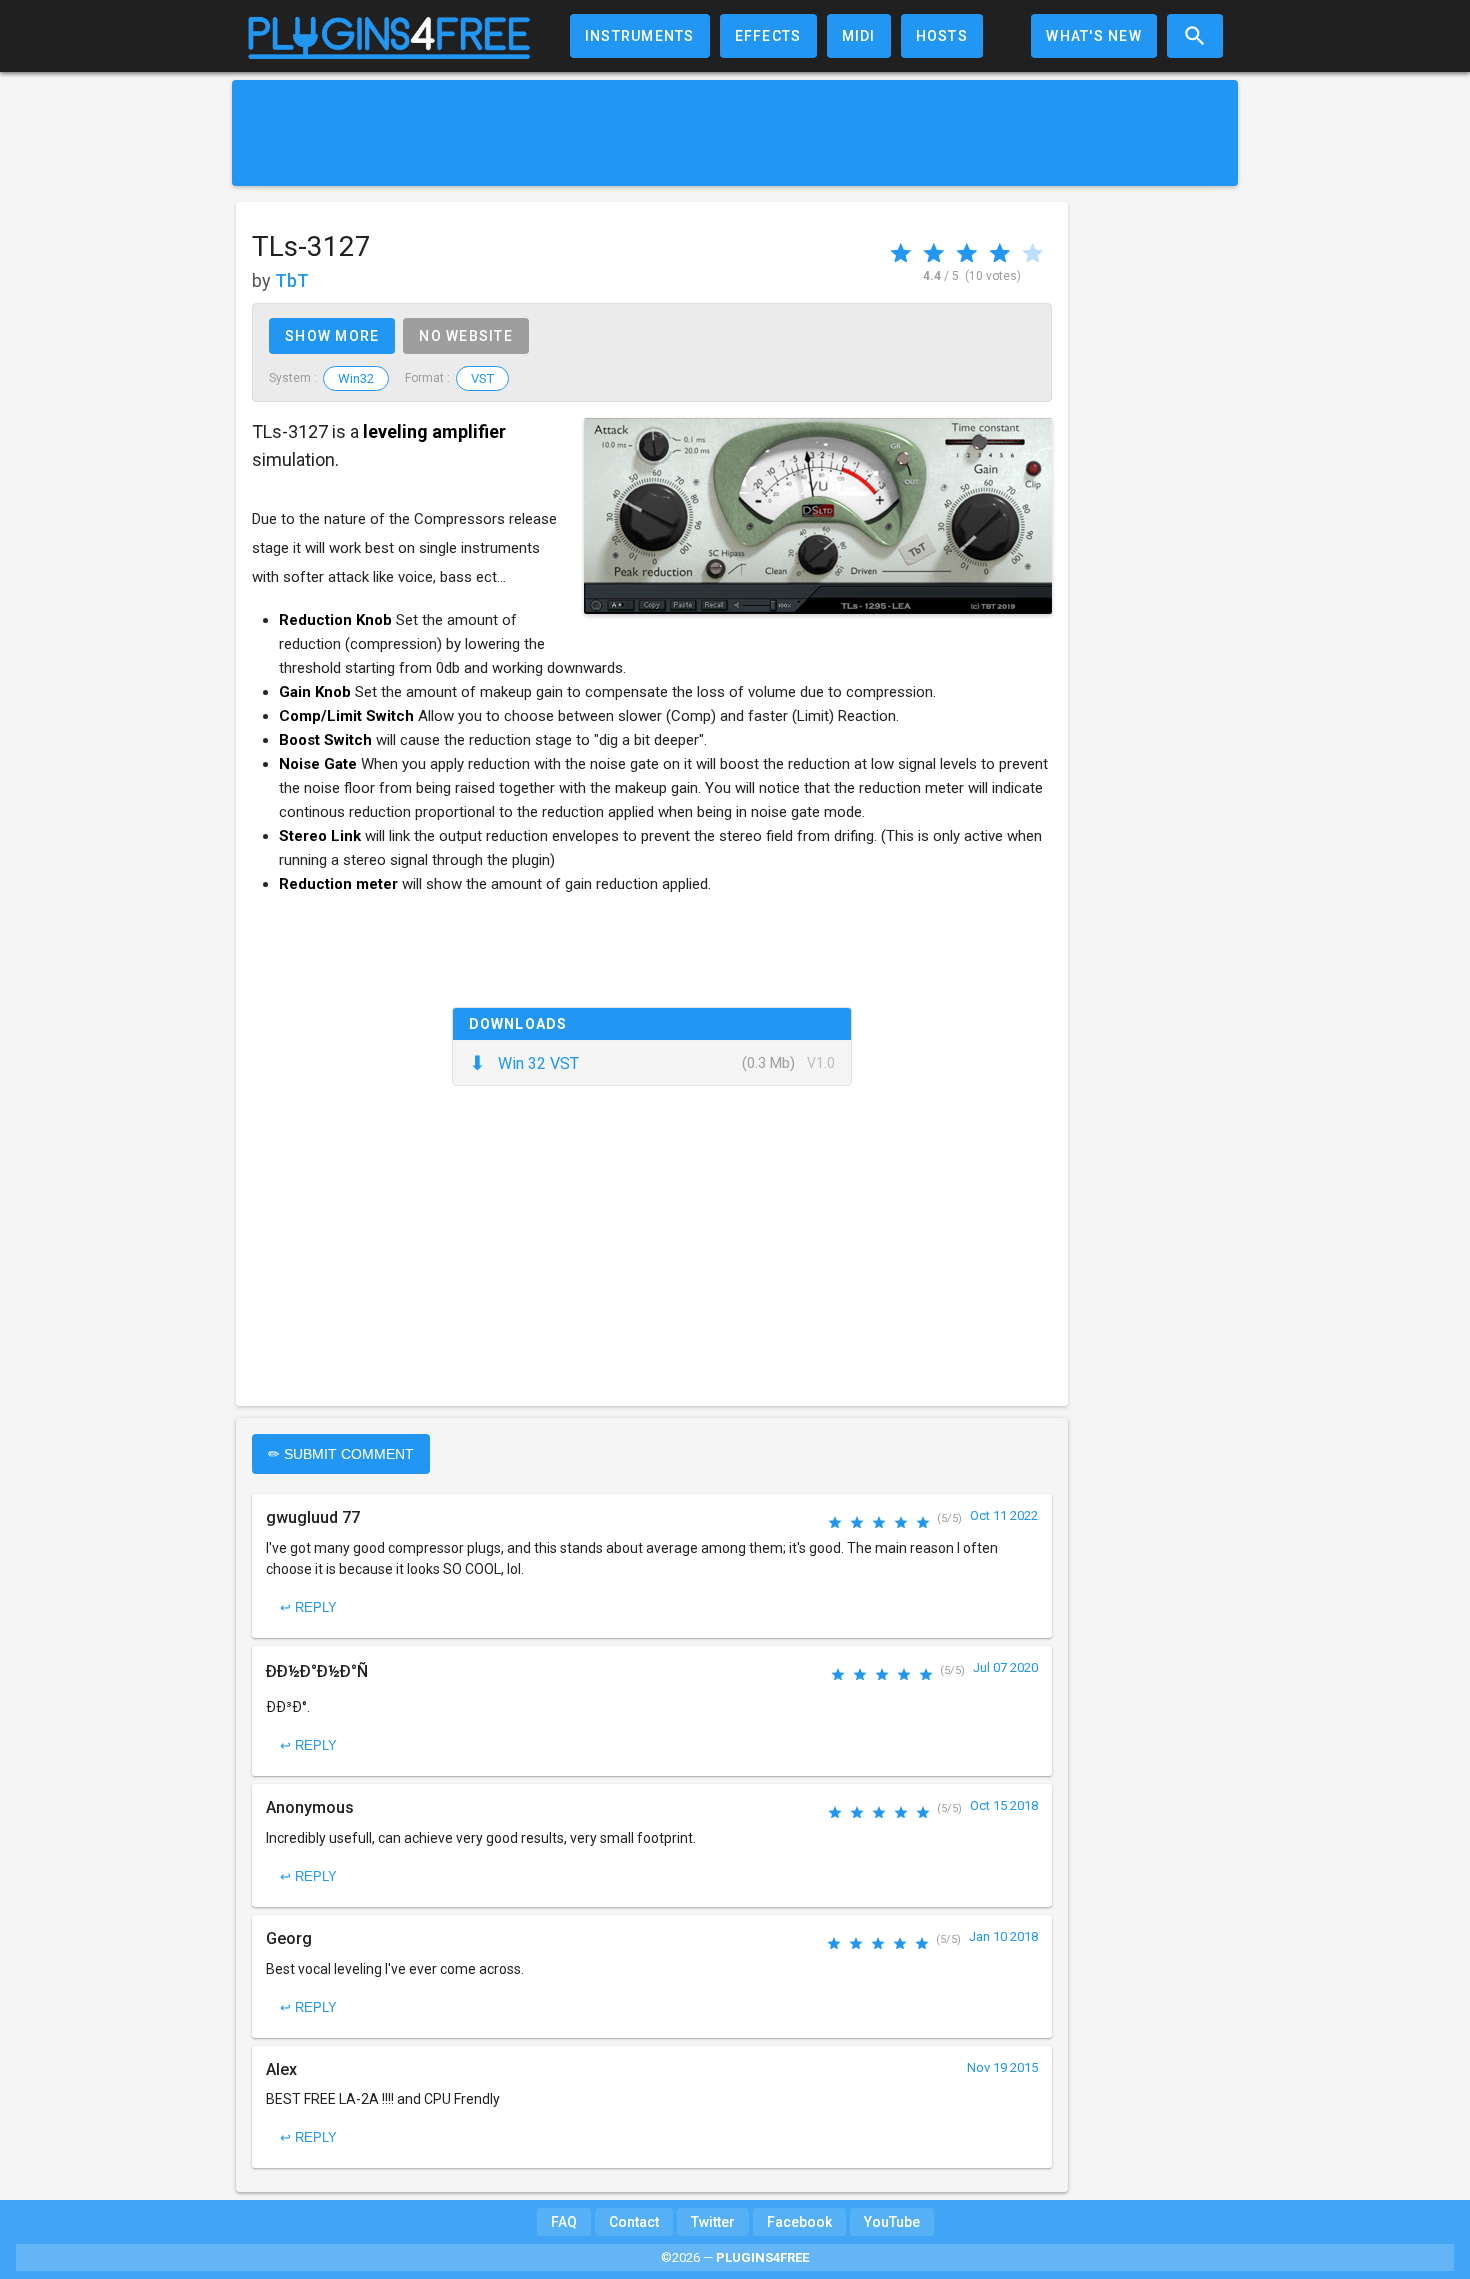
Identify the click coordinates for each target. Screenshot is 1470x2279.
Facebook (799, 2222)
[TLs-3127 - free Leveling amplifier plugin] (818, 516)
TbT (292, 280)
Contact (634, 2222)
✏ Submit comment (341, 1454)
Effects (768, 36)
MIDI (859, 36)
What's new (1094, 36)
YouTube (892, 2222)
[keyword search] (1195, 36)
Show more (332, 336)
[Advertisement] (735, 133)
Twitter (713, 2222)
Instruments (640, 36)
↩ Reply (308, 1607)
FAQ (564, 2222)
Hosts (942, 36)
